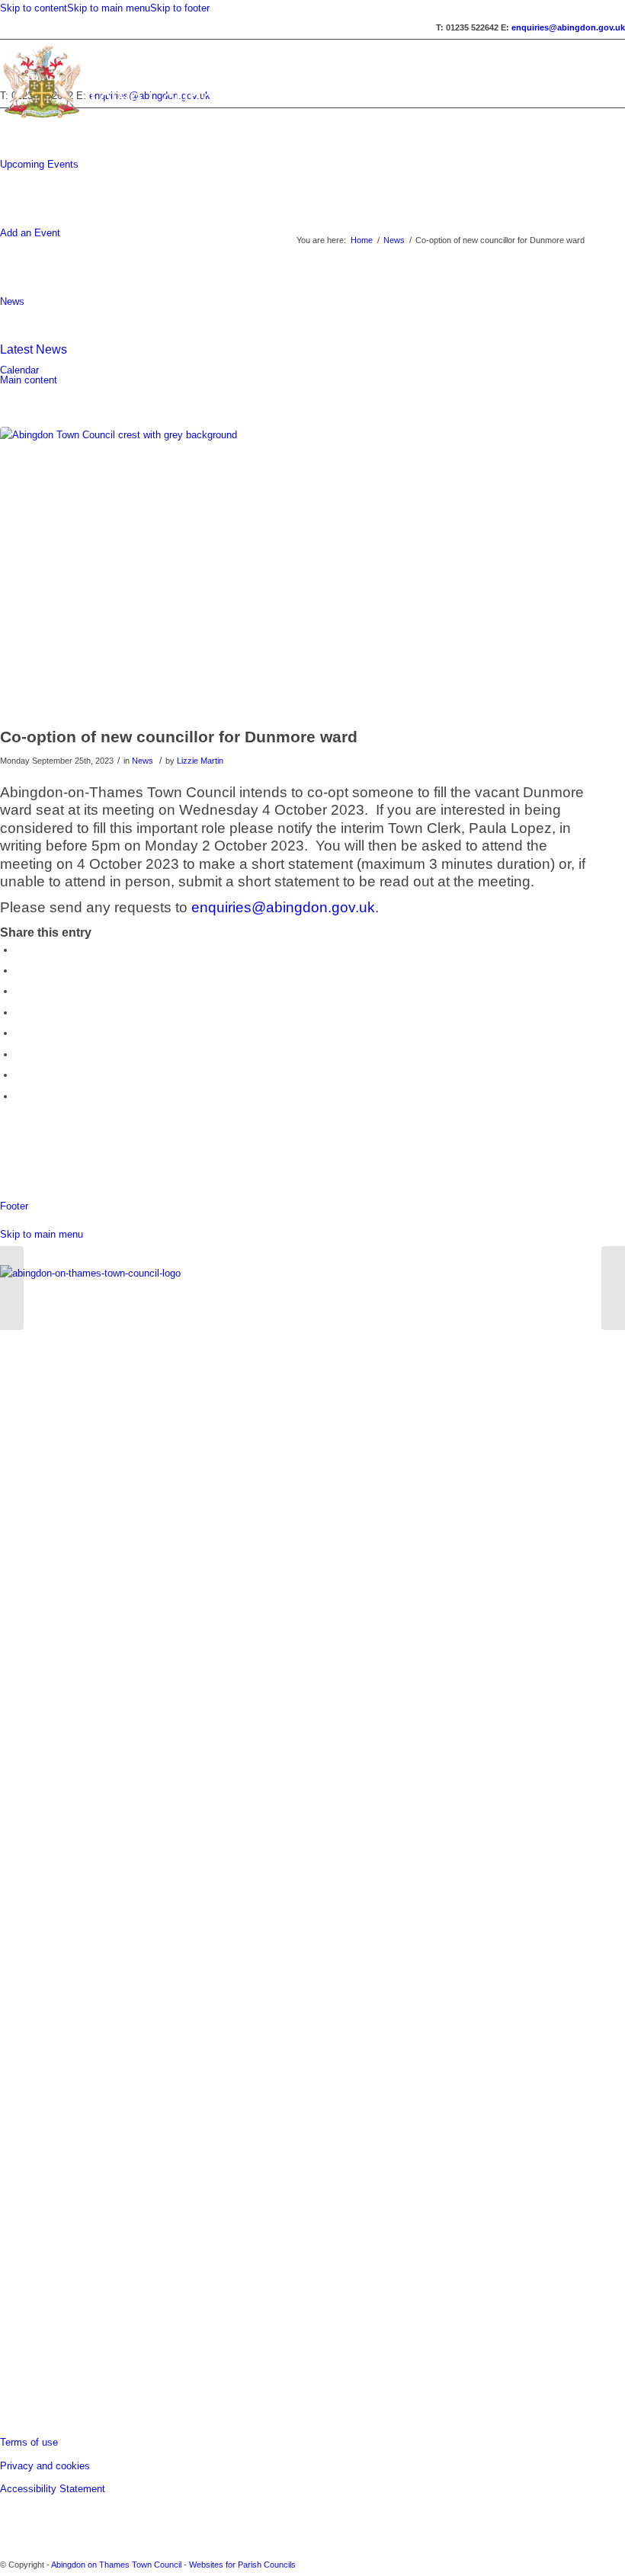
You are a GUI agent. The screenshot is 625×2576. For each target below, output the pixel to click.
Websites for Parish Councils (242, 2565)
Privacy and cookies (45, 2466)
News (12, 301)
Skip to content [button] (34, 8)
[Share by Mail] (19, 1096)
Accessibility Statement (53, 2489)
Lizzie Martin (200, 761)
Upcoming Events (39, 164)
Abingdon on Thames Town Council (116, 2565)
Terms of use (29, 2442)
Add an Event (30, 233)
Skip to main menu (109, 8)
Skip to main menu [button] (42, 1234)
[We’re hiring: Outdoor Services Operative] (613, 1288)
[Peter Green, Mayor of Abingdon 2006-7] (12, 1288)
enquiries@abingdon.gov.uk (283, 907)
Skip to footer (180, 8)
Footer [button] (14, 1206)
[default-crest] (294, 573)
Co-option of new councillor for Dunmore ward (179, 737)
